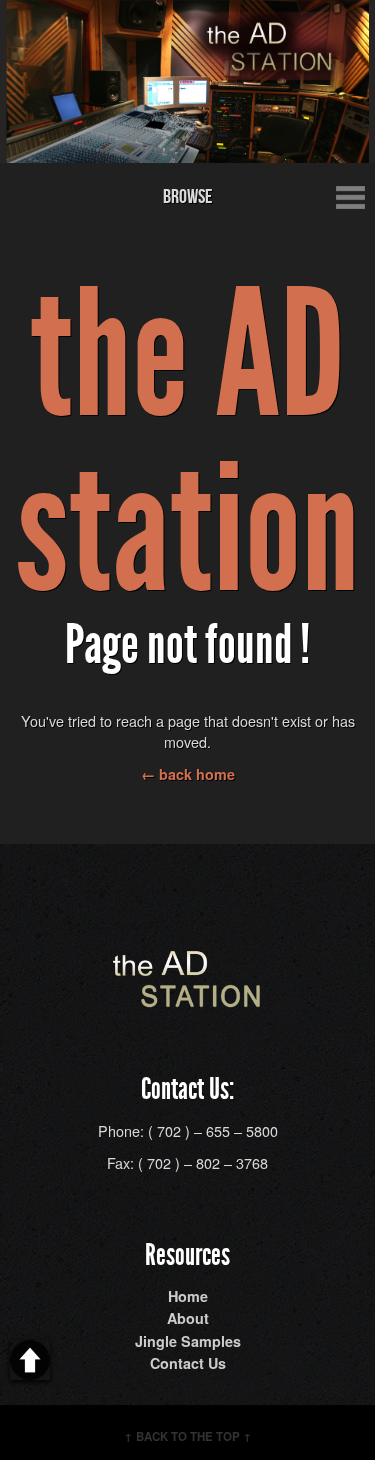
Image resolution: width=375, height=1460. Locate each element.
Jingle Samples (188, 1341)
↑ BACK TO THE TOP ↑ (188, 1436)
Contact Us (188, 1363)
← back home (188, 774)
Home (188, 1296)
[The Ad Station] (188, 997)
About (188, 1318)
